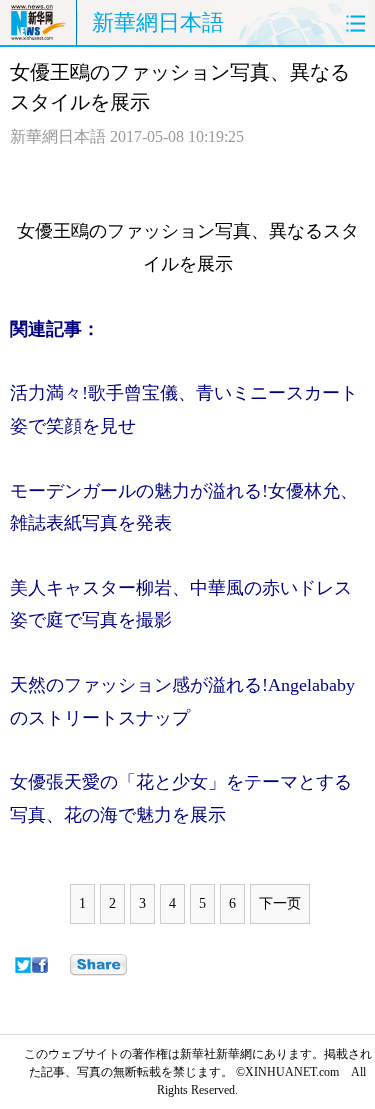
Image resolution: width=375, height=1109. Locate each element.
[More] (98, 965)
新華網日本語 (158, 22)
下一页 (280, 903)
